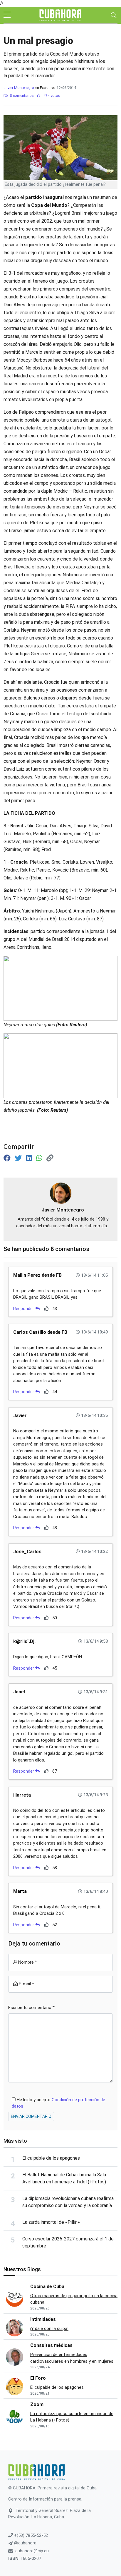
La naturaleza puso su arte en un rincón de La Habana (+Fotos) (72, 2417)
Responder (24, 1309)
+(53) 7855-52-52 (30, 2535)
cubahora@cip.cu (32, 2551)
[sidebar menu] (7, 15)
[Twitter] (19, 1158)
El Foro (38, 2378)
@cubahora (25, 2543)
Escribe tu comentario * (31, 2008)
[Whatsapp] (40, 1158)
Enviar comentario (31, 2116)
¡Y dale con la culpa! (49, 2328)
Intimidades (43, 2319)
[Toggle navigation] (114, 15)
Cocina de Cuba (47, 2287)
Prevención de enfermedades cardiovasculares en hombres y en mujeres (72, 2358)
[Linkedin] (30, 1158)
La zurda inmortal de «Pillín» (51, 2222)
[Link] (50, 1158)
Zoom (37, 2404)
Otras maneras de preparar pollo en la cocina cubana (74, 2299)
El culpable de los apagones (51, 2158)
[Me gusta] (47, 1308)
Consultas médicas (51, 2345)
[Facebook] (8, 1158)
